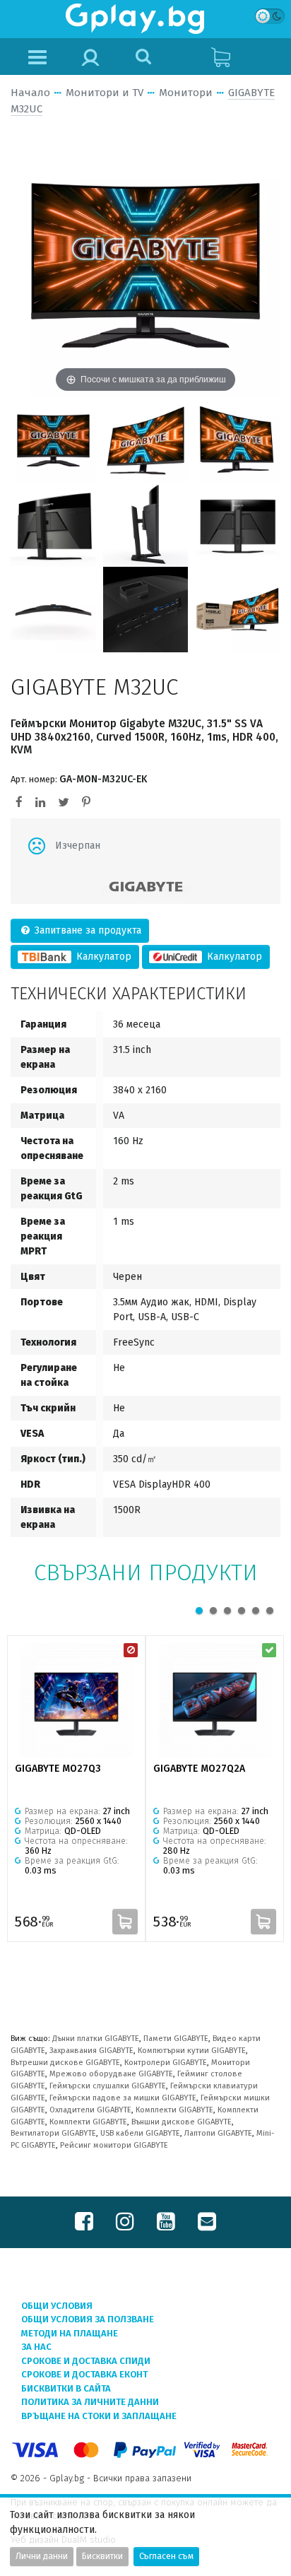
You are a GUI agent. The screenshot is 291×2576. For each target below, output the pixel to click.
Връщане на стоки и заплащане (99, 2416)
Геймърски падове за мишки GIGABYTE (123, 2098)
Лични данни (42, 2556)
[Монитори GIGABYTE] (146, 887)
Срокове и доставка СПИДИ (86, 2361)
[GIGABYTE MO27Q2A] (215, 1700)
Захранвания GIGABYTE (91, 2051)
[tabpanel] (76, 1789)
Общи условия (57, 2306)
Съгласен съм (166, 2556)
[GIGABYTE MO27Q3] (76, 1700)
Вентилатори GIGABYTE (53, 2133)
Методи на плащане (70, 2333)
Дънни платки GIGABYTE (96, 2039)
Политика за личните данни (90, 2402)
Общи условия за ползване (88, 2319)
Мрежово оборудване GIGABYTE (111, 2074)
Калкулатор (102, 957)
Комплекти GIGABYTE (174, 2110)
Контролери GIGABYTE (166, 2063)
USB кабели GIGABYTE (140, 2133)
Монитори (186, 93)
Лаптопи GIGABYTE (218, 2133)
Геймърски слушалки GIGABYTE (108, 2086)
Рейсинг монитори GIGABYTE (114, 2145)
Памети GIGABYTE (176, 2039)
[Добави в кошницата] (125, 1922)
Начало (30, 93)
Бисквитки (102, 2556)
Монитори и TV (105, 93)
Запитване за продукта (87, 930)
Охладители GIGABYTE (90, 2110)
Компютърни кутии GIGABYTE (192, 2051)
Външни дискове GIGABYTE (182, 2122)
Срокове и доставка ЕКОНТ (84, 2374)
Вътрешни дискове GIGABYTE (65, 2063)
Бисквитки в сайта (66, 2388)
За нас (36, 2347)
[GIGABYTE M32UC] (53, 439)
